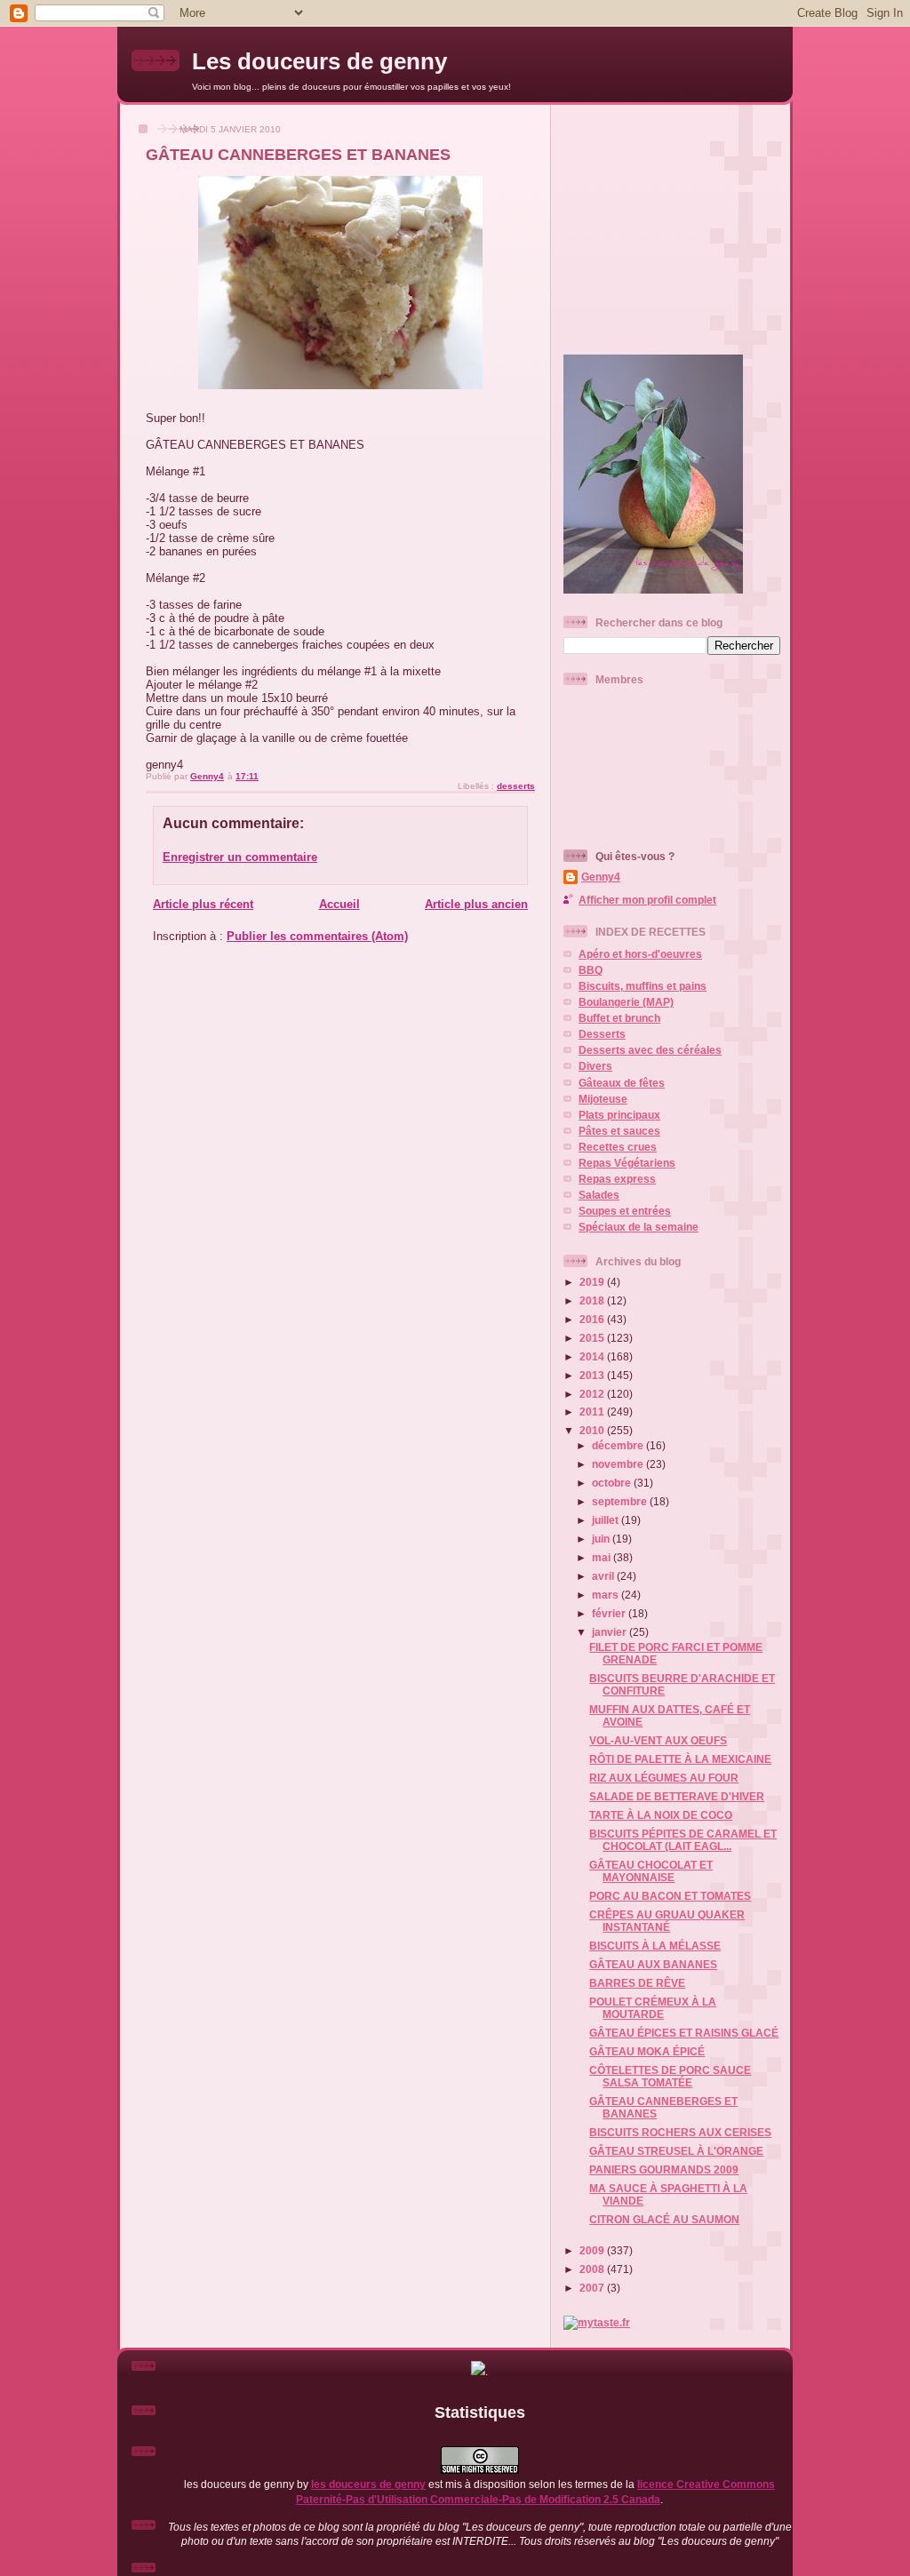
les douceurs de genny (368, 2484)
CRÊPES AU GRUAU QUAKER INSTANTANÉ (667, 1921)
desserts (516, 786)
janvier (611, 1632)
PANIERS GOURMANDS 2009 (664, 2169)
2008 (593, 2269)
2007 (593, 2288)
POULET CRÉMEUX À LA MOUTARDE (653, 2008)
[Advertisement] (675, 222)
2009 (593, 2250)
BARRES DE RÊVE (637, 1983)
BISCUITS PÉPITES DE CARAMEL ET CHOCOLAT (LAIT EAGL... (683, 1840)
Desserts (602, 1034)
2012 (593, 1394)
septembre (621, 1501)
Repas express (617, 1179)
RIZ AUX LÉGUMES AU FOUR (664, 1778)
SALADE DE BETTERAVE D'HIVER (677, 1796)
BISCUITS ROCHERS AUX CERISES (680, 2132)
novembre (619, 1464)
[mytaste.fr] (597, 2322)
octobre (613, 1483)
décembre (619, 1445)
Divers (595, 1066)
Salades (599, 1195)
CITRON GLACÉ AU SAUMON (664, 2219)
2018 (593, 1300)
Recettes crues (618, 1147)
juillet (607, 1520)
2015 (593, 1338)
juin (602, 1539)
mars (607, 1595)
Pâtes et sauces (619, 1131)
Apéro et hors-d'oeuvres (640, 954)
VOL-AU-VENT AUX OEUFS (658, 1740)
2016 (593, 1319)
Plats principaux (619, 1115)
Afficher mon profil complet (647, 900)
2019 (593, 1282)
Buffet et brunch (619, 1018)
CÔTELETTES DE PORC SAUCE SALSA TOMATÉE (670, 2076)
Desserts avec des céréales (650, 1050)
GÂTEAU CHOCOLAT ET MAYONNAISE (651, 1871)
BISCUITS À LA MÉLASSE (655, 1946)
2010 (593, 1430)
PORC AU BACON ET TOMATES (670, 1896)
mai (603, 1557)
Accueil (339, 904)
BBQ (591, 970)
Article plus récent (203, 904)
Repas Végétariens (627, 1163)
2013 (593, 1375)
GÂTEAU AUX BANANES (653, 1964)
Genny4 (601, 877)
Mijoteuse (603, 1099)
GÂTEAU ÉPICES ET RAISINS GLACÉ (684, 2033)
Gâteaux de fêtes (622, 1083)
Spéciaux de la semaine (639, 1227)
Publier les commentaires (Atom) (317, 936)
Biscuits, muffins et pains (643, 986)
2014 (593, 1356)
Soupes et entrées (625, 1211)
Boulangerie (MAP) (626, 1002)
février (610, 1613)
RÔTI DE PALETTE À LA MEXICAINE (680, 1759)
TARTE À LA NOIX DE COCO (661, 1815)
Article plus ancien (476, 904)
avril (604, 1576)
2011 (593, 1412)
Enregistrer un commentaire (240, 857)
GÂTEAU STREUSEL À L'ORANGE (676, 2151)
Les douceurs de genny (319, 61)
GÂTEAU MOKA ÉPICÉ (647, 2051)
